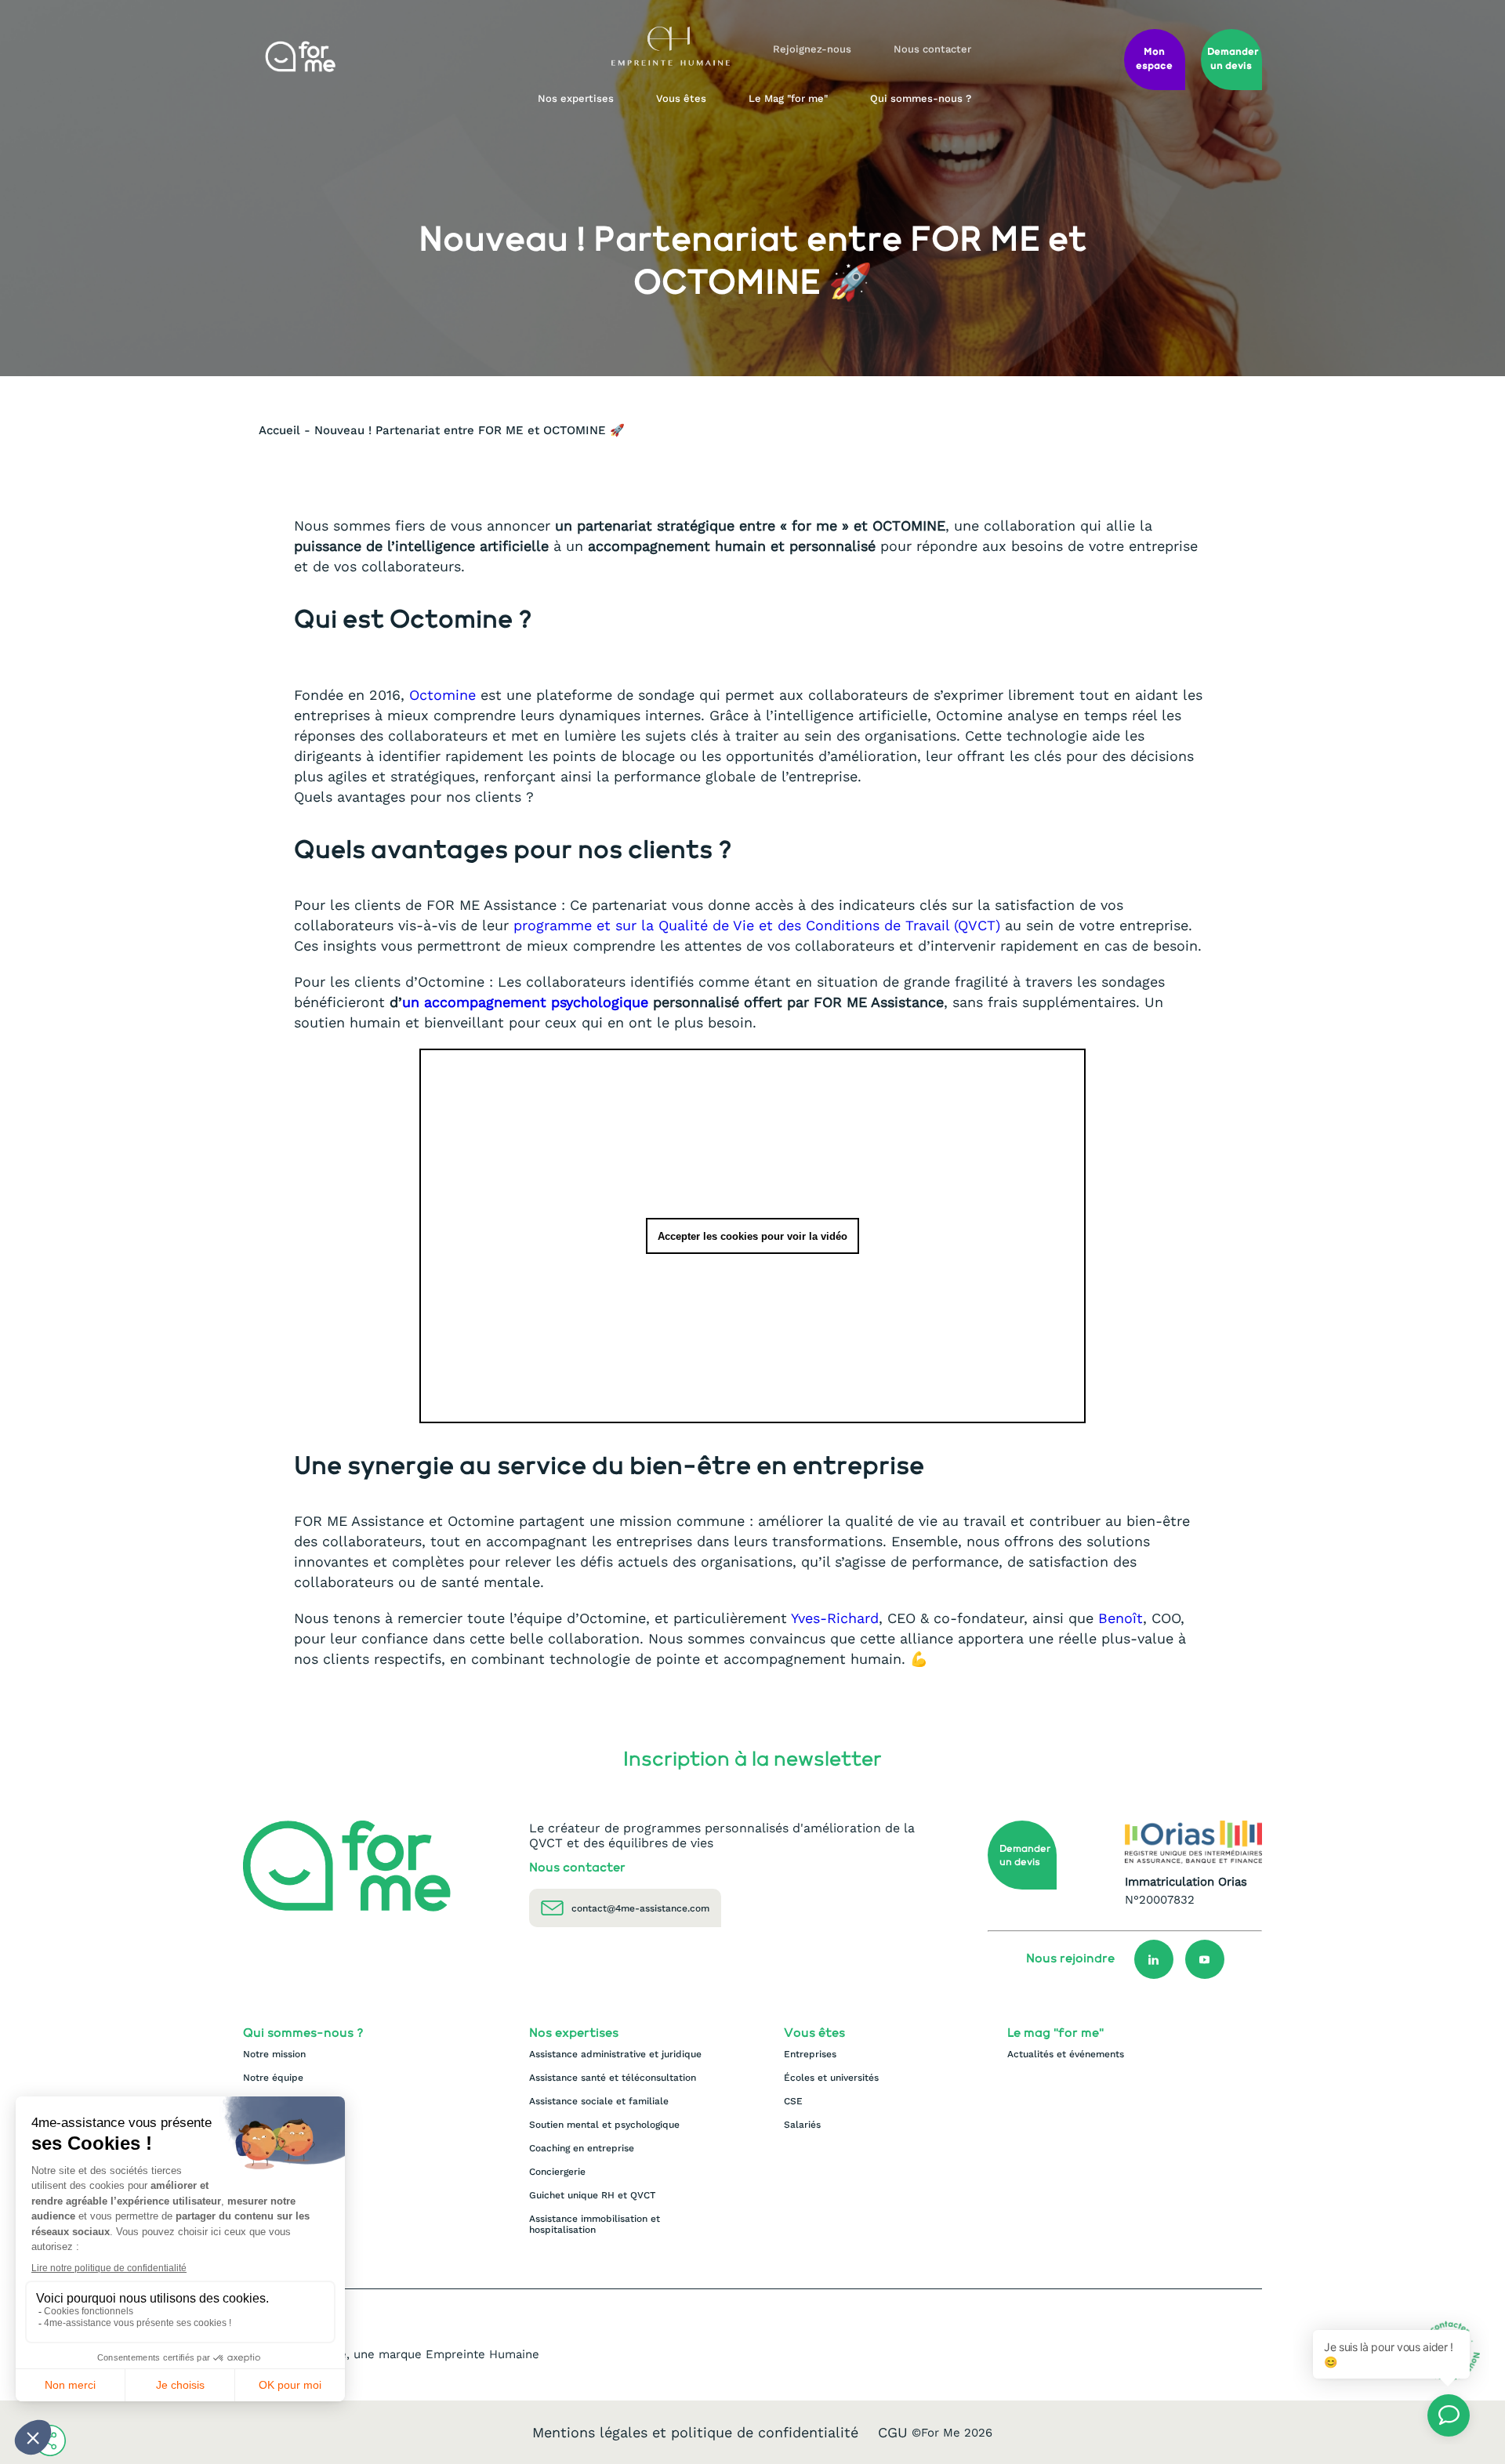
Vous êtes (681, 98)
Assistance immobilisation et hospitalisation (595, 2224)
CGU (893, 2432)
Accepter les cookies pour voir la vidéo (752, 1236)
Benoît (1121, 1618)
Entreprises (810, 2054)
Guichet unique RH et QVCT (592, 2195)
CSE (793, 2101)
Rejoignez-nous (812, 49)
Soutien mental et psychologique (604, 2125)
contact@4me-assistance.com (640, 1908)
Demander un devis (1025, 1856)
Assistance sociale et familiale (599, 2101)
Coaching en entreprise (582, 2148)
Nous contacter (932, 49)
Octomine (442, 695)
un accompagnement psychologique (528, 1002)
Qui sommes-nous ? (921, 98)
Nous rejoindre (1070, 1959)
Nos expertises (576, 98)
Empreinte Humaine (482, 2354)
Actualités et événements (1066, 2054)
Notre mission (274, 2054)
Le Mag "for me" (788, 98)
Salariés (802, 2125)
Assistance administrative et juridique (615, 2054)
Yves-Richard (833, 1618)
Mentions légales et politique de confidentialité (695, 2432)
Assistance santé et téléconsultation (613, 2078)
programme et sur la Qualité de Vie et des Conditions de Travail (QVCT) (757, 925)
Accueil (279, 430)
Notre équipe (273, 2078)
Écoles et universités (831, 2078)
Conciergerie (557, 2172)
